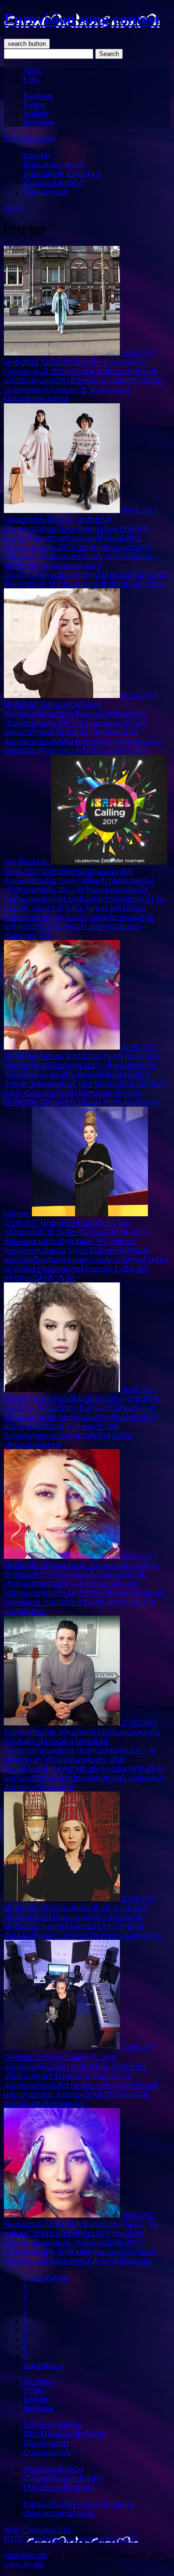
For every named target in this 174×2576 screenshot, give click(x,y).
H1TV (14, 208)
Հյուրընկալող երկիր (63, 2478)
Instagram (38, 122)
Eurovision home (30, 138)
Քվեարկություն (54, 164)
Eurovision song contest (82, 19)
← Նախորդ (46, 2278)
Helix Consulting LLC (38, 2530)
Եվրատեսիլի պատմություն (79, 2504)
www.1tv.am (23, 2564)
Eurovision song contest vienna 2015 (82, 2539)
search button (27, 44)
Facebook (38, 96)
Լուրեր (37, 155)
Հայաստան (47, 2452)
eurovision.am (25, 2555)
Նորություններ (53, 2425)
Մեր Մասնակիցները (65, 2434)
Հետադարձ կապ (58, 2513)
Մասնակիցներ (53, 183)
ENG (31, 79)
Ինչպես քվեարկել (59, 2487)
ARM (32, 71)
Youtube (36, 113)
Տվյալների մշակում (62, 174)
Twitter (34, 105)
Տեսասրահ (46, 192)
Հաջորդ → (44, 2365)
